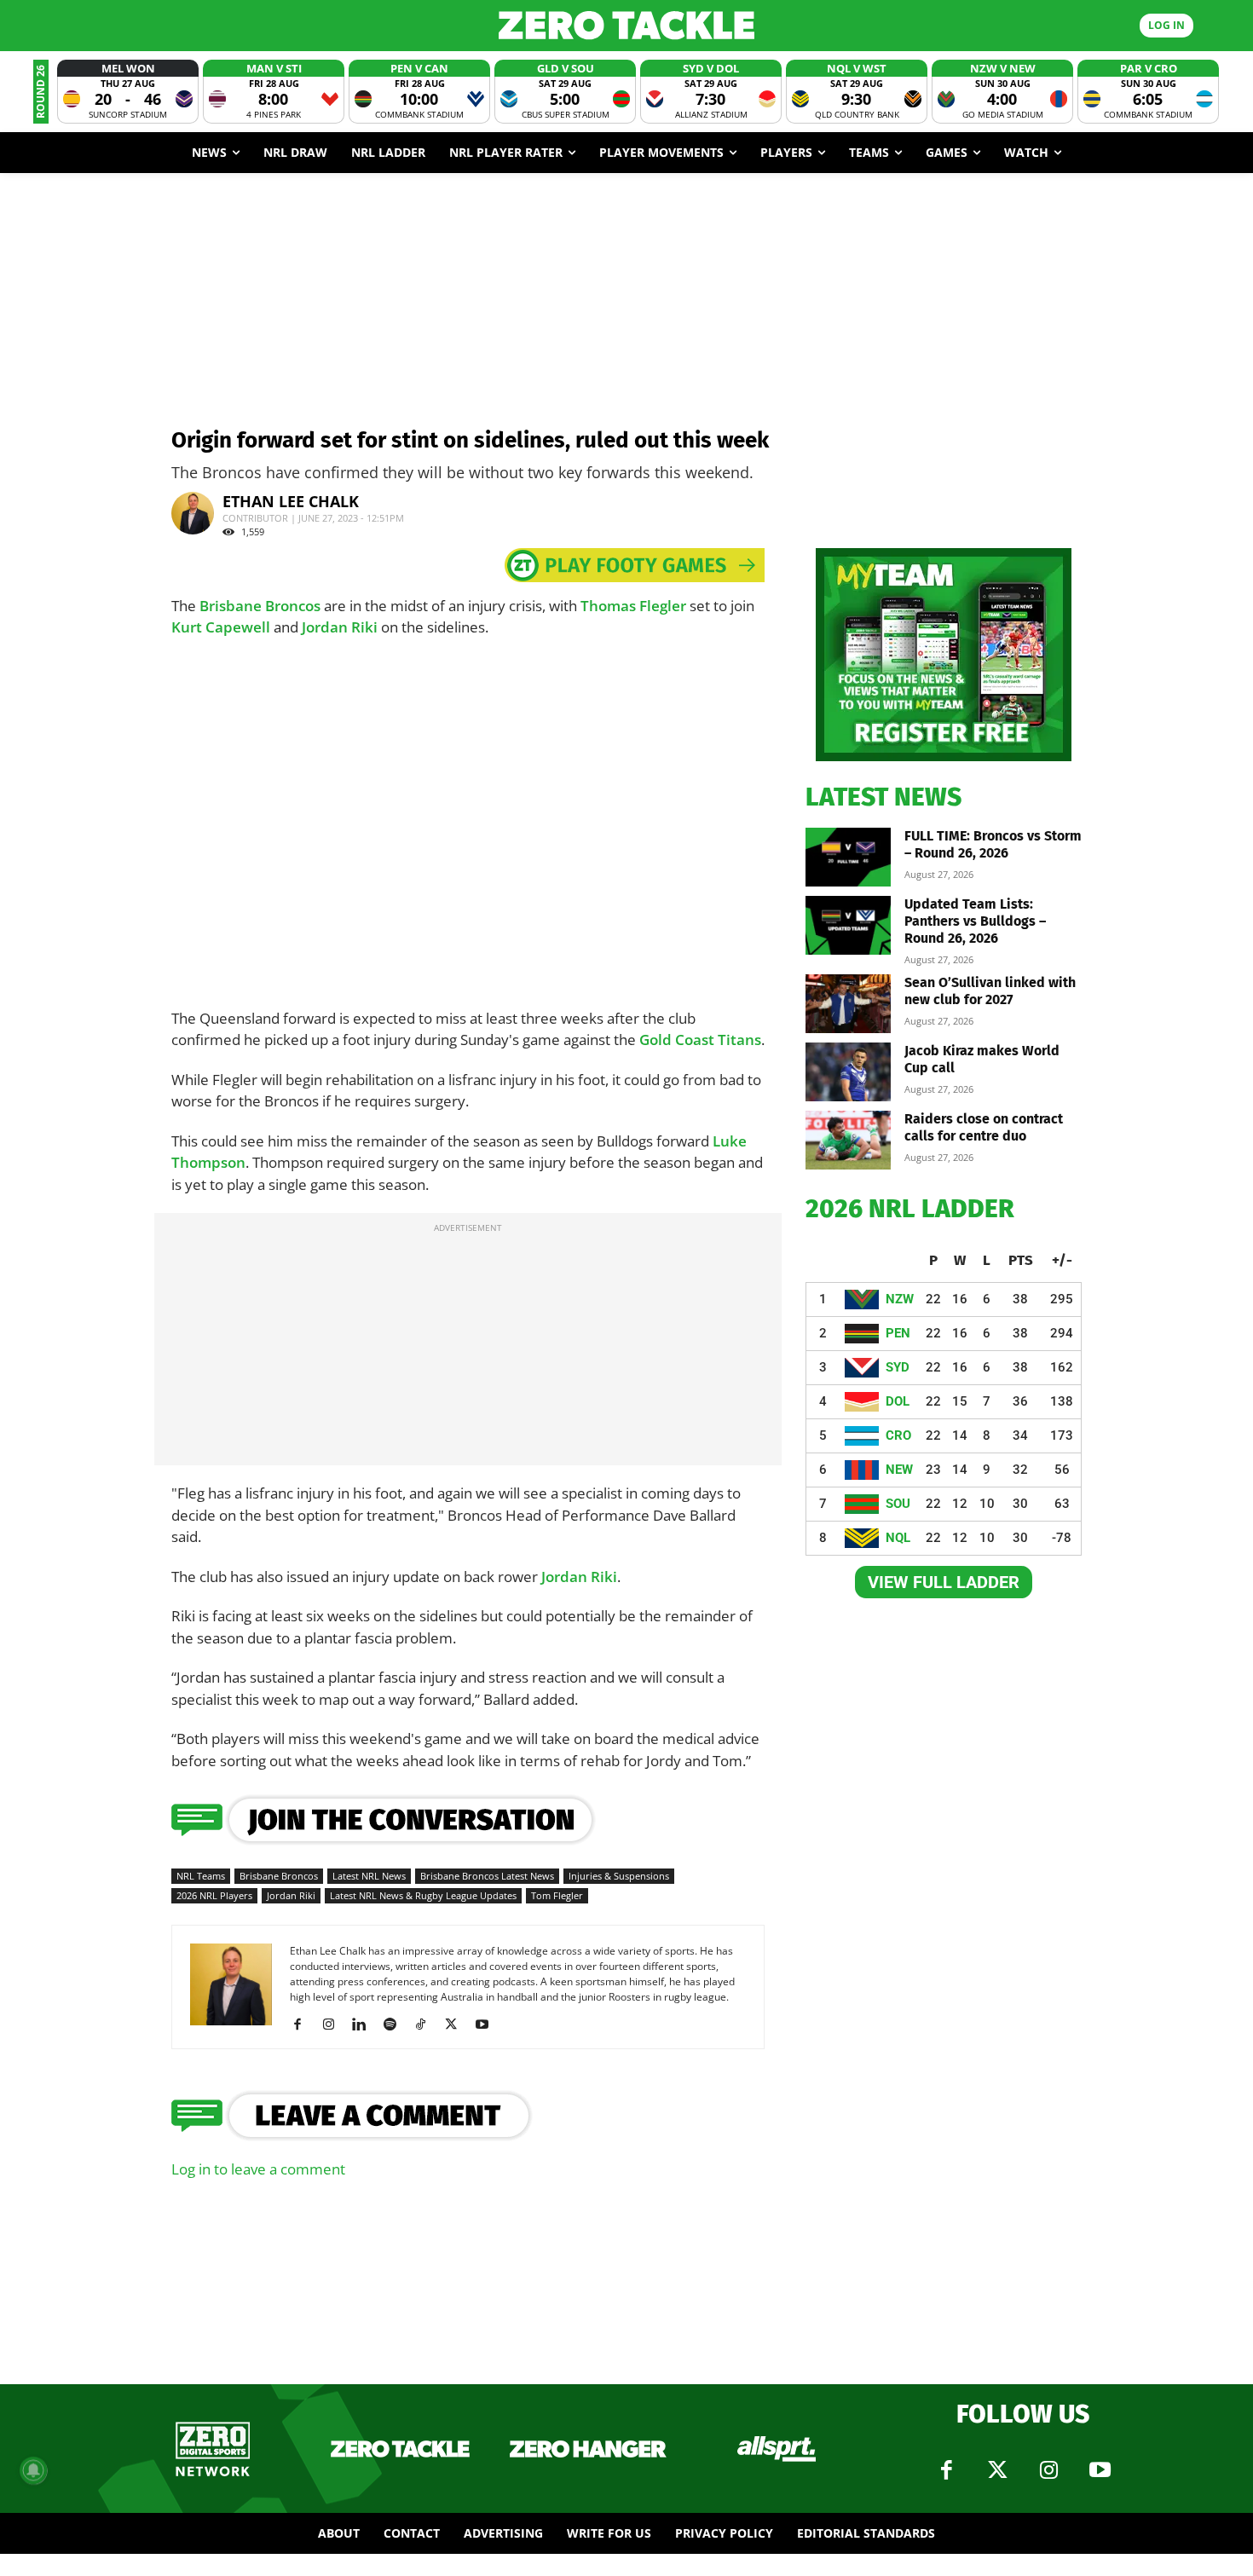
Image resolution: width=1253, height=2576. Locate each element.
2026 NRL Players (214, 1895)
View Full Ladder (944, 1582)
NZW (900, 1299)
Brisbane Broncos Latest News (487, 1876)
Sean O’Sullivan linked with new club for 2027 (990, 991)
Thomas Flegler (633, 606)
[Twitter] (997, 2470)
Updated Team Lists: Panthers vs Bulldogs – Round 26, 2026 (975, 921)
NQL (898, 1538)
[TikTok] (427, 2024)
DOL (898, 1401)
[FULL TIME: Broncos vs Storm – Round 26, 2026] (848, 857)
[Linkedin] (365, 2024)
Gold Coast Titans (700, 1040)
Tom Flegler (557, 1895)
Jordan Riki (340, 627)
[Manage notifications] (33, 2470)
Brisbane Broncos (260, 606)
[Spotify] (396, 2024)
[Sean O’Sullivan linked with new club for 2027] (848, 1004)
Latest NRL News (369, 1876)
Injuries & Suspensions (619, 1876)
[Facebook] (304, 2024)
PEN (898, 1333)
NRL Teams (201, 1876)
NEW (899, 1470)
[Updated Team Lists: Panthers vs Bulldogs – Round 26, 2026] (848, 925)
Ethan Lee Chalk (291, 501)
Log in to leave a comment (258, 2169)
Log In (1166, 25)
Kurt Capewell (221, 627)
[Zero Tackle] (627, 25)
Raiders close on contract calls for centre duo (984, 1127)
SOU (898, 1504)
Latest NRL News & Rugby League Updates (423, 1895)
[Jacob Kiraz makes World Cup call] (848, 1072)
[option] (128, 92)
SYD (898, 1367)
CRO (898, 1435)
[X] (457, 2024)
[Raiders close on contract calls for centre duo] (848, 1140)
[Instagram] (335, 2024)
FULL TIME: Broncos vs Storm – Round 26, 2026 (993, 844)
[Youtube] (488, 2024)
